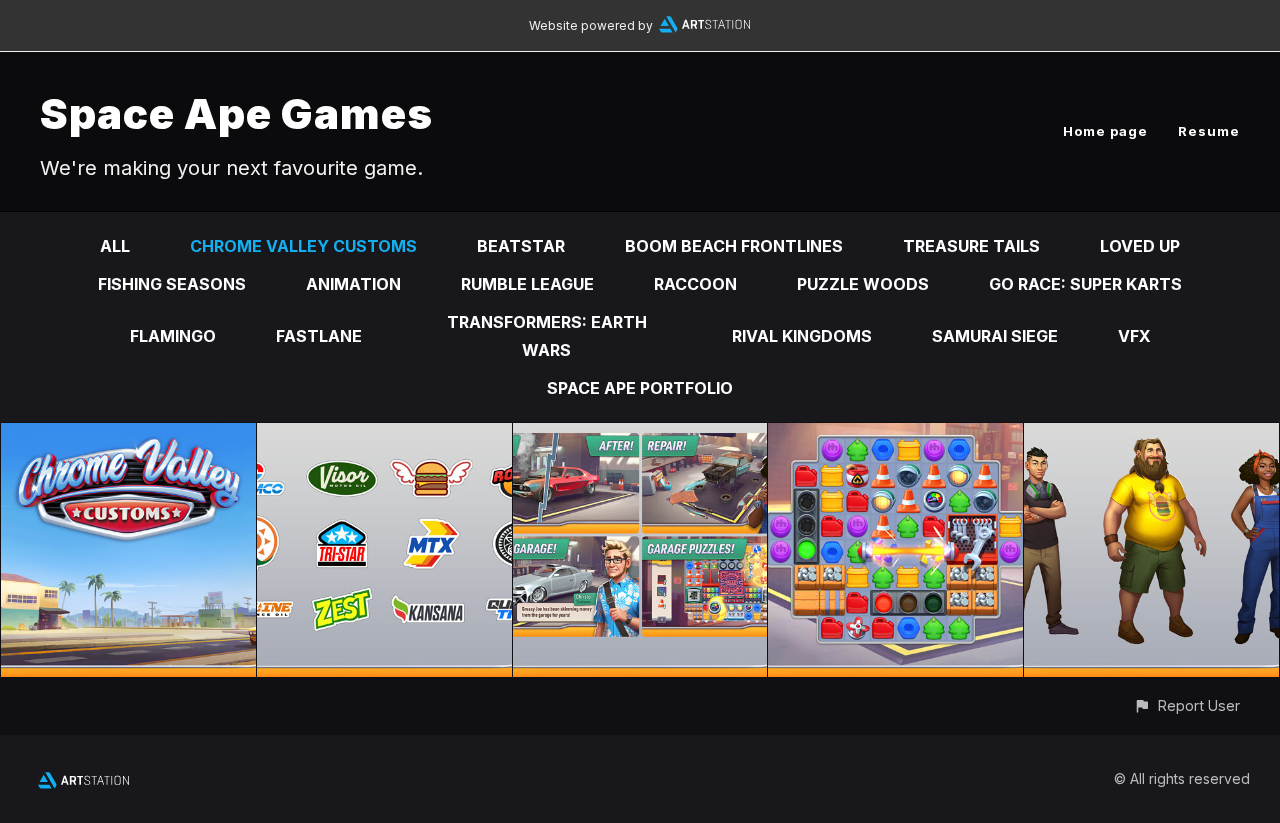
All (115, 246)
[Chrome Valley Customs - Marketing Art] (640, 437)
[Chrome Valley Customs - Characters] (1151, 437)
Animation (353, 284)
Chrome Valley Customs (303, 246)
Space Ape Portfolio (640, 388)
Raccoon (695, 284)
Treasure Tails (971, 246)
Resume (1209, 131)
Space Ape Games (236, 113)
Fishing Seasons (172, 284)
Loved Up (1140, 246)
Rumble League (527, 284)
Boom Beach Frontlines (734, 246)
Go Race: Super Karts (1085, 284)
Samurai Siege (995, 336)
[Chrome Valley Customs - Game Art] (895, 437)
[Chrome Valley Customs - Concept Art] (128, 437)
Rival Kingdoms (802, 336)
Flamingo (173, 336)
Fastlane (319, 336)
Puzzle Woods (863, 284)
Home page (1105, 131)
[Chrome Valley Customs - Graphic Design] (384, 437)
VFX (1134, 336)
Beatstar (521, 246)
